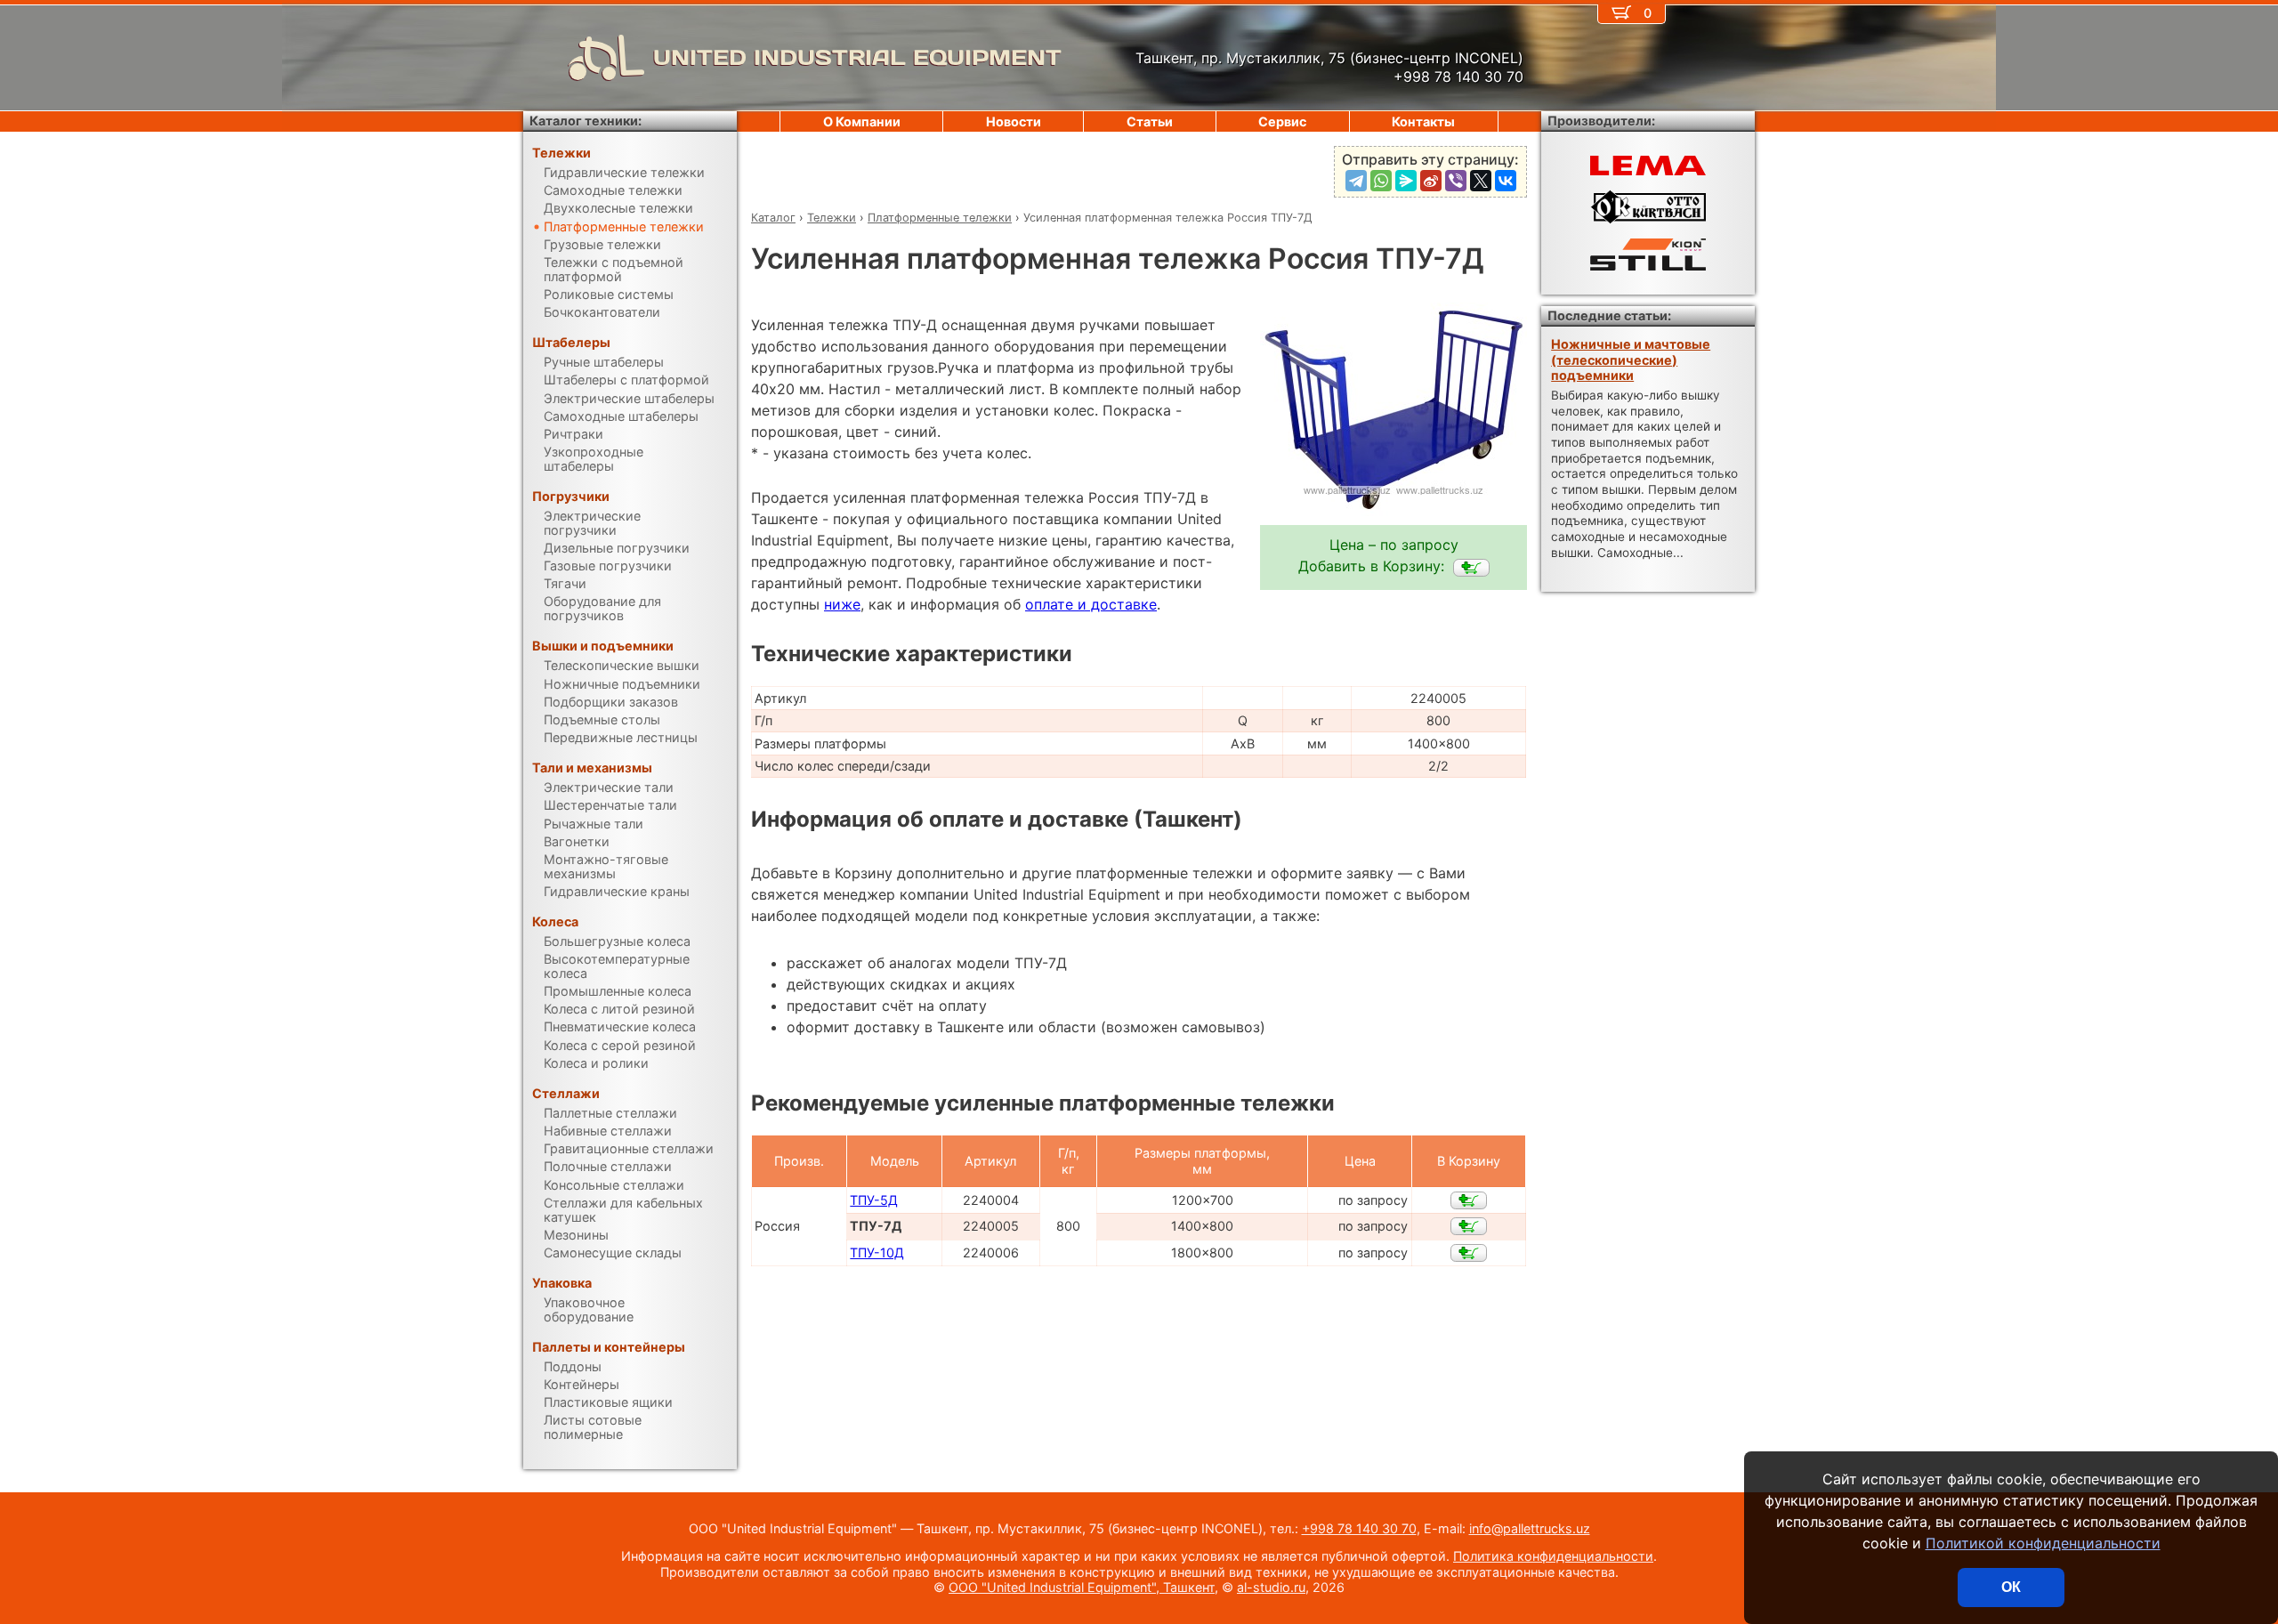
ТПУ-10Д (877, 1252)
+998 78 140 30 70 (1359, 1528)
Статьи (1150, 121)
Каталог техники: (586, 121)
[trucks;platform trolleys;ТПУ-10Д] (1469, 1253)
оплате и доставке (1091, 604)
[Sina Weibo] (1431, 181)
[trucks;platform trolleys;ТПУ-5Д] (1469, 1200)
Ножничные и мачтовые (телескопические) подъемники (1631, 360)
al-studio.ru (1271, 1587)
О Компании (862, 121)
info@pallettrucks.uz (1530, 1528)
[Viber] (1456, 181)
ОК (2011, 1587)
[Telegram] (1356, 181)
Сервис (1282, 121)
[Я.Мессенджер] (1406, 181)
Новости (1014, 121)
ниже (842, 604)
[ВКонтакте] (1506, 181)
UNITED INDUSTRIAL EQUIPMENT (857, 57)
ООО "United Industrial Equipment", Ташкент (1082, 1587)
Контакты (1423, 121)
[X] (1481, 181)
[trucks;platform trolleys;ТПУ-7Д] (1471, 568)
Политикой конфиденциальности (2043, 1543)
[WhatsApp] (1381, 181)
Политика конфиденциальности (1553, 1556)
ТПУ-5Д (874, 1200)
